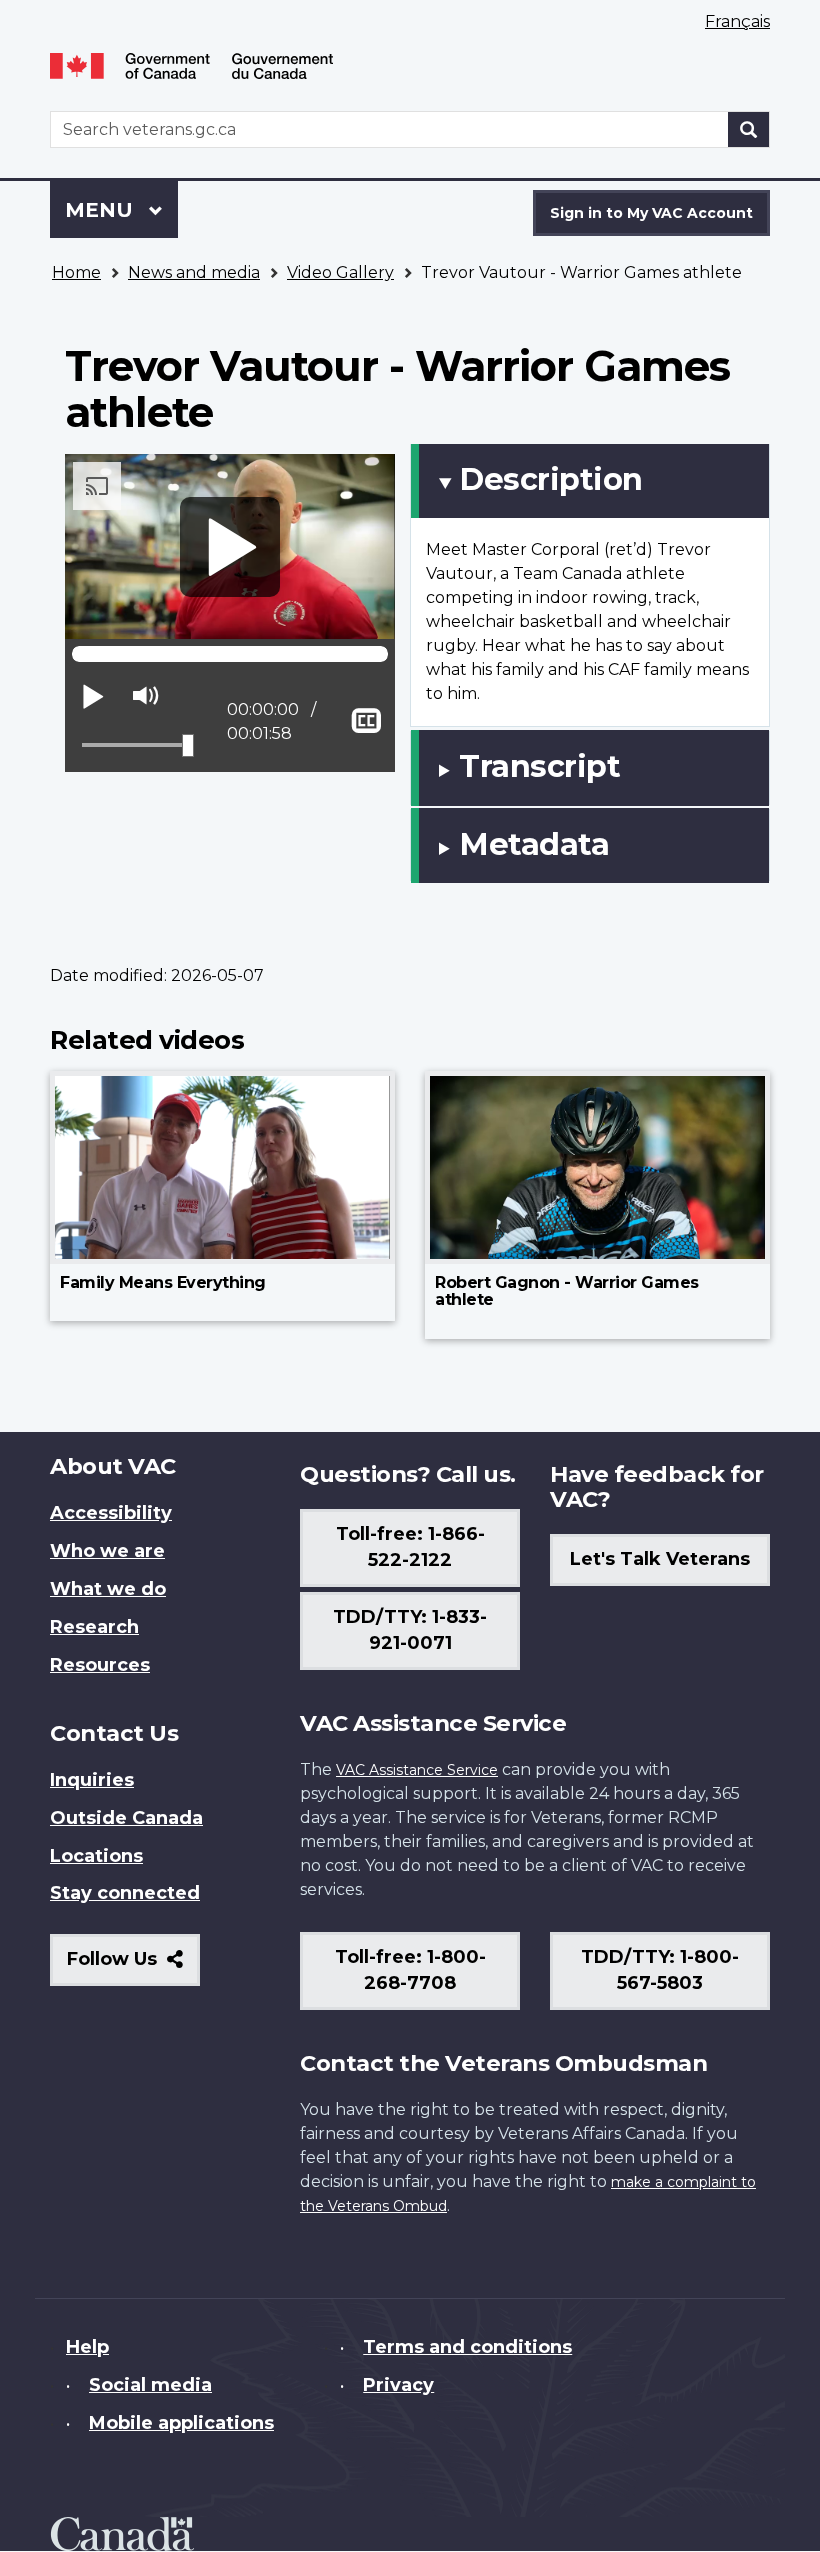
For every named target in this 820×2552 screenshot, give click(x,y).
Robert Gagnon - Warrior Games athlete (567, 1291)
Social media (150, 2385)
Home (76, 272)
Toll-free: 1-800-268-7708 (410, 1970)
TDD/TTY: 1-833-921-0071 (410, 1630)
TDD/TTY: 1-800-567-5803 (660, 1970)
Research (94, 1627)
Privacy (398, 2385)
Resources (100, 1665)
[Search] (749, 129)
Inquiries (92, 1780)
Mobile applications (181, 2423)
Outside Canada (126, 1818)
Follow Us (133, 1966)
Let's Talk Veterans (660, 1559)
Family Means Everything (163, 1282)
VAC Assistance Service (417, 1770)
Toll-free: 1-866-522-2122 (410, 1547)
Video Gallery (340, 272)
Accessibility (111, 1513)
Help (87, 2347)
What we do (108, 1589)
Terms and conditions (467, 2347)
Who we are (107, 1551)
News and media (194, 272)
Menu (102, 210)
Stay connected (125, 1893)
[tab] (590, 481)
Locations (96, 1856)
